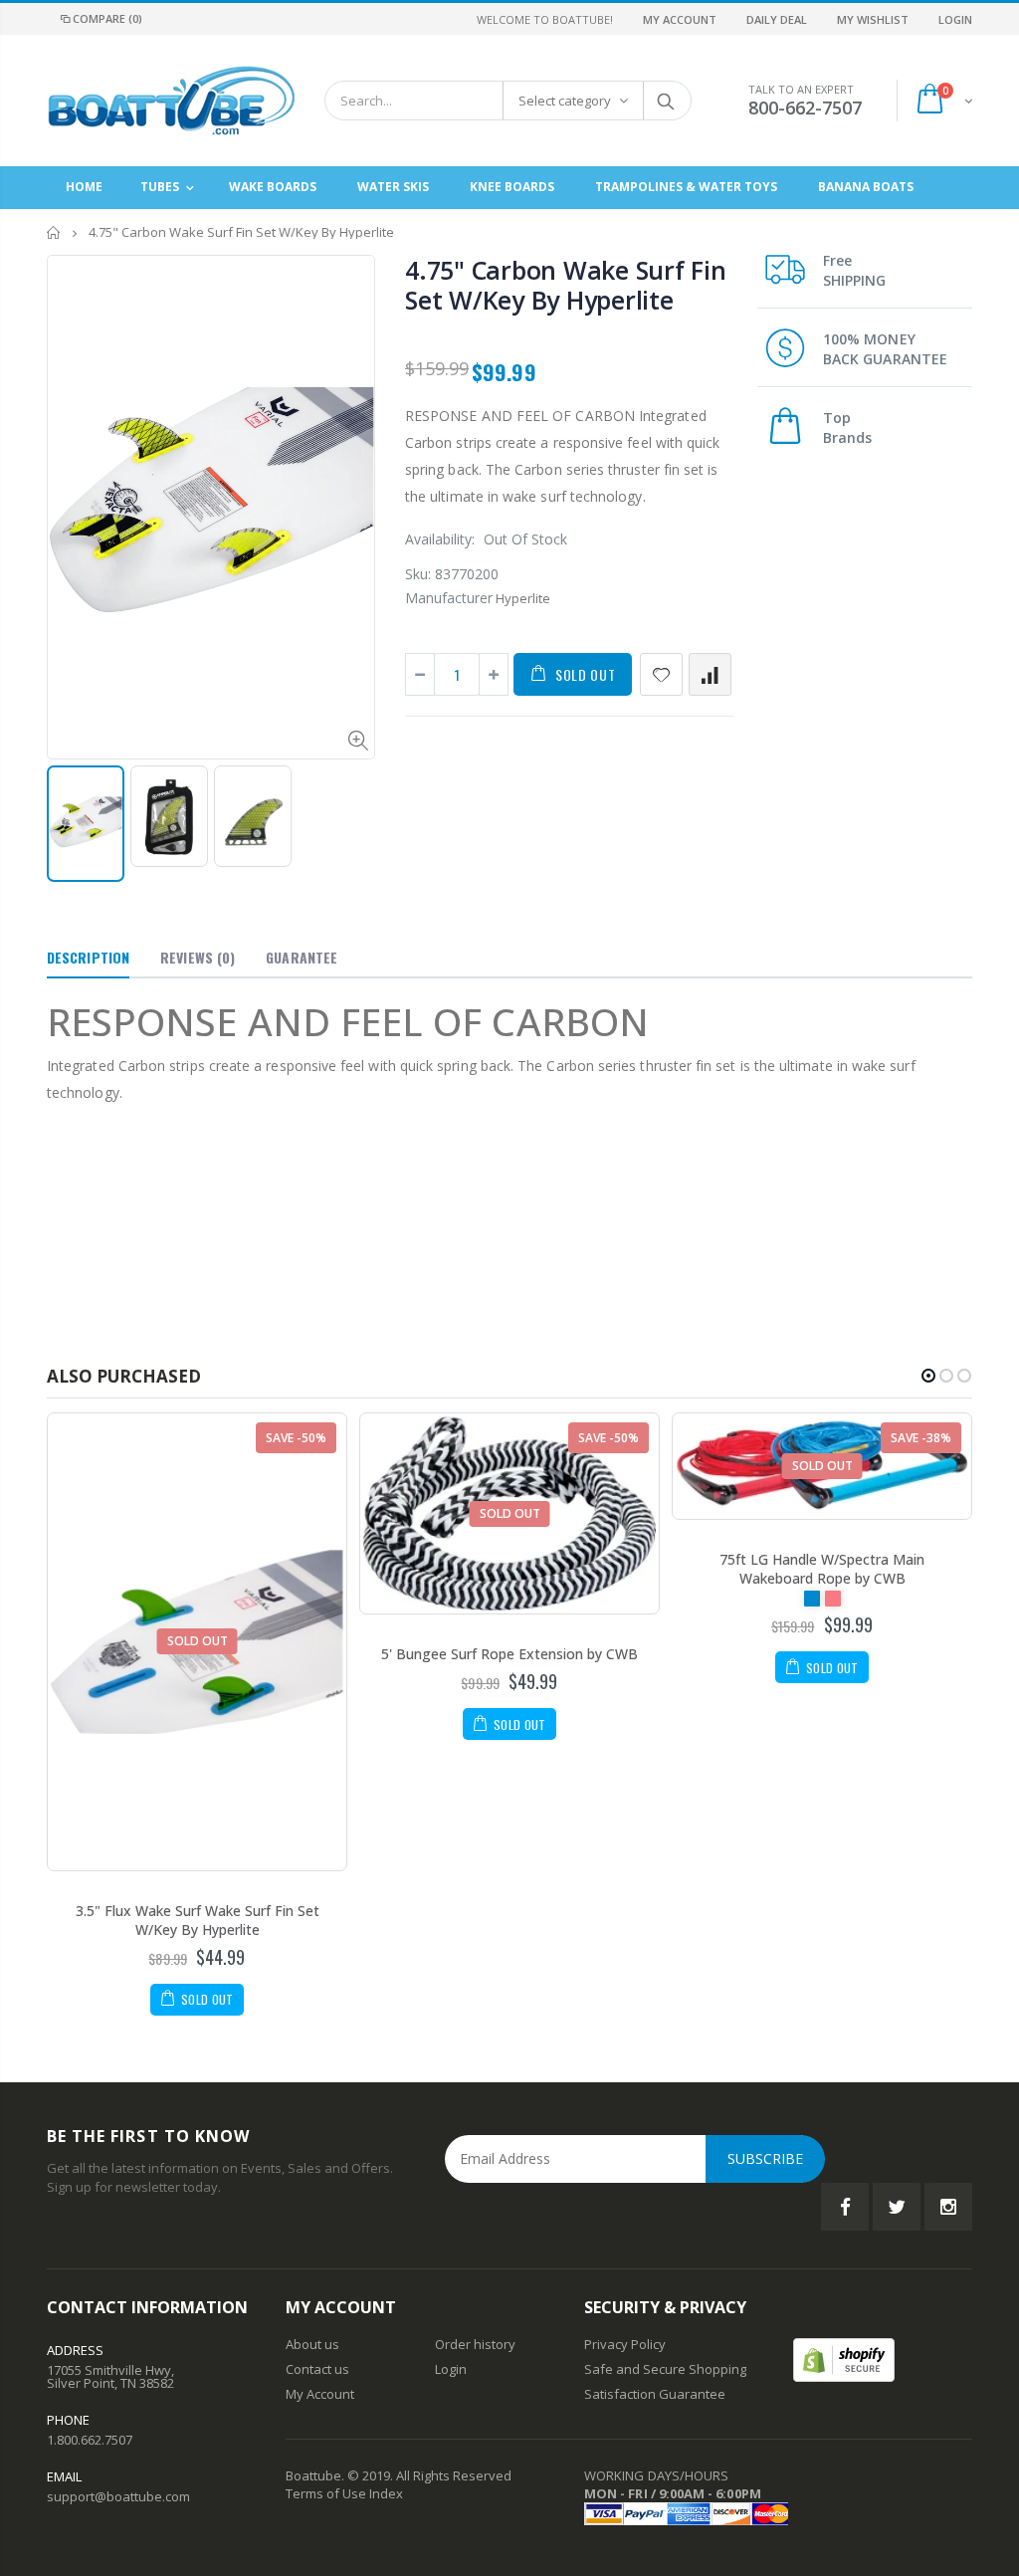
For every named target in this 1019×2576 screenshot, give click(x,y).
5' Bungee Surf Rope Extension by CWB (509, 1654)
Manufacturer (449, 598)
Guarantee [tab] (302, 957)
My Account (680, 19)
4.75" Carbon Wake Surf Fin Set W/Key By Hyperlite (566, 285)
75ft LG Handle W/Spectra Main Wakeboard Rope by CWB (822, 1569)
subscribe (765, 2158)
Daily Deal (777, 19)
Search (666, 101)
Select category (565, 101)
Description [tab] (88, 957)
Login (955, 19)
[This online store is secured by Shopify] (844, 2358)
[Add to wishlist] (661, 674)
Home (54, 232)
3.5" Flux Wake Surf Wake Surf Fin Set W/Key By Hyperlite (198, 1920)
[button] (928, 1376)
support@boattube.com (118, 2496)
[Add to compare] (710, 674)
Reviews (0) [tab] (198, 957)
